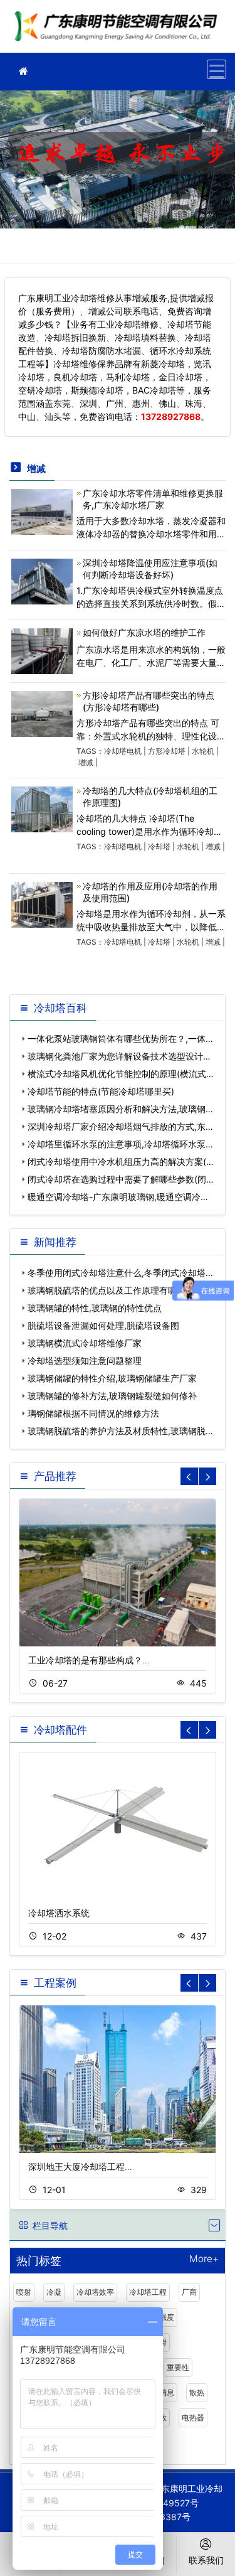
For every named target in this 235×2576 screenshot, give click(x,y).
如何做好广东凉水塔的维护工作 (144, 632)
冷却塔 (159, 846)
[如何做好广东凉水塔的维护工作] (42, 650)
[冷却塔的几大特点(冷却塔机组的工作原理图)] (42, 808)
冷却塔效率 (95, 2292)
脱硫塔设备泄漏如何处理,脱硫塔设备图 (103, 1325)
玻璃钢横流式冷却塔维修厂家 (85, 1343)
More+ (204, 2259)
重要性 (178, 2367)
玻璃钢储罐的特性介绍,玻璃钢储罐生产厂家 (112, 1378)
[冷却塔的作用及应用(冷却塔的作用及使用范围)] (42, 904)
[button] (207, 1476)
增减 (86, 762)
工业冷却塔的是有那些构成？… (89, 1660)
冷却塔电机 (123, 751)
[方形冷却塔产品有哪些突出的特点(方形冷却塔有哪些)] (42, 713)
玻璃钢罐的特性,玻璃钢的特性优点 (95, 1308)
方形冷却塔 (167, 751)
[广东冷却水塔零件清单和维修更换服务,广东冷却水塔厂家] (42, 511)
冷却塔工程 (148, 2292)
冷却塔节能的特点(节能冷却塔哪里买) (101, 1091)
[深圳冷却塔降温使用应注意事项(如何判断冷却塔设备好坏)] (42, 580)
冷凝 (54, 2292)
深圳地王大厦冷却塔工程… (80, 2166)
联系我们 (206, 2560)
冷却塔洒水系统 (59, 1913)
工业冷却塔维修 (119, 30)
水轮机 (203, 751)
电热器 (193, 2418)
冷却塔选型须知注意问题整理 (85, 1360)
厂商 (189, 2292)
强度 (167, 2317)
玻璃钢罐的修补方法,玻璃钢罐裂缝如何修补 (112, 1396)
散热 (197, 2392)
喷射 (24, 2292)
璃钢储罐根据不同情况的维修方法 (93, 1413)
